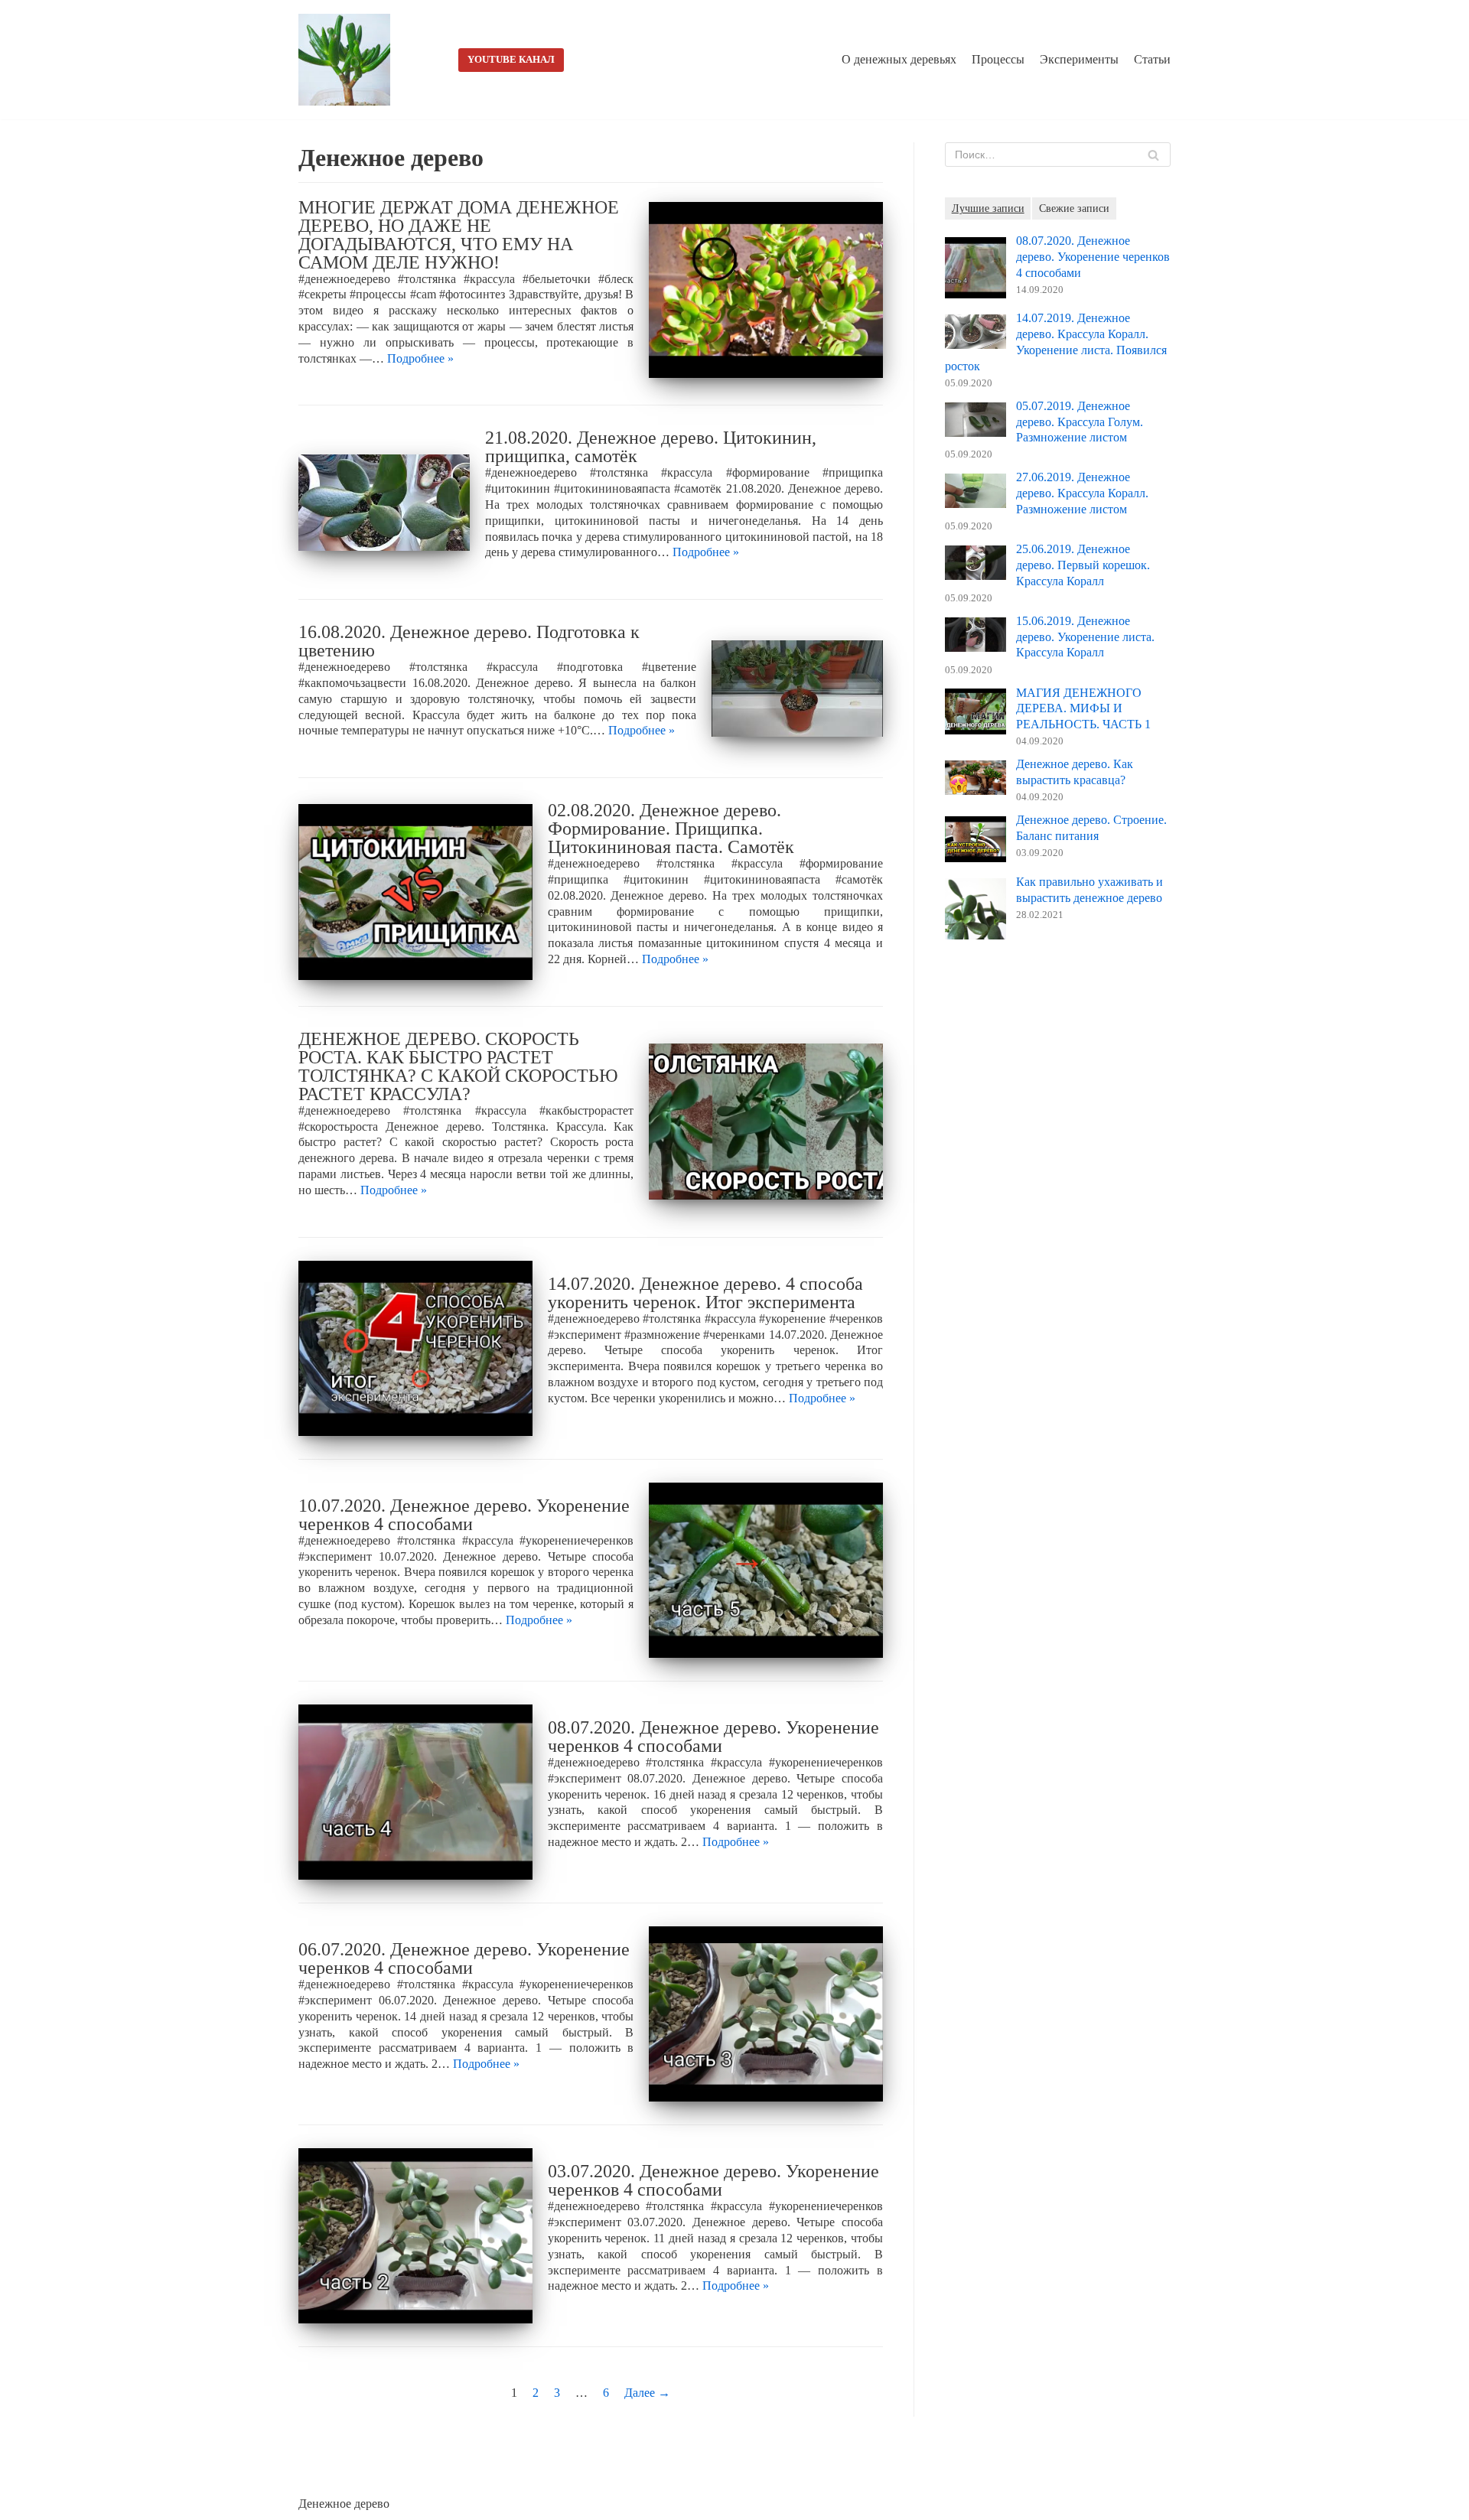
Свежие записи (1074, 208)
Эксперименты (1079, 59)
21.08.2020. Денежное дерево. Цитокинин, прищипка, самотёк (651, 447)
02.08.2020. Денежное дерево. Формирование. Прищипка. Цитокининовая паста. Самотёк (671, 829)
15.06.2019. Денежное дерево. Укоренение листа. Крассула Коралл (1085, 637)
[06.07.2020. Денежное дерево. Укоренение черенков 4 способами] (766, 2014)
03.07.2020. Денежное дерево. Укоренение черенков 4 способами (713, 2180)
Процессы (998, 59)
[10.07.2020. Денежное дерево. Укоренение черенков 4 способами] (766, 1570)
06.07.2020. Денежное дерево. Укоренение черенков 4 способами (464, 1958)
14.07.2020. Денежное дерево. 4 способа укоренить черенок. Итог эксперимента (705, 1293)
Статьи (1152, 59)
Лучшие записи (988, 208)
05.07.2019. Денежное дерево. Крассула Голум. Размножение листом (1080, 422)
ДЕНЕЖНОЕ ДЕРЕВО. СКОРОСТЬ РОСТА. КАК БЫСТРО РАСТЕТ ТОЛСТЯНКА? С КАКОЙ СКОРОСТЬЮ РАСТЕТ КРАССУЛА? (458, 1066)
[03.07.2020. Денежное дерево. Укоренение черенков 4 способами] (415, 2236)
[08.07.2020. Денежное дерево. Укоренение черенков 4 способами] (415, 1792)
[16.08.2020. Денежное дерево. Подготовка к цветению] (797, 689)
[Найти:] (1058, 155)
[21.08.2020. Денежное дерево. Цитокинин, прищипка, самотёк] (384, 503)
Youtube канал (511, 60)
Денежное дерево (344, 2504)
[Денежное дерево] (348, 60)
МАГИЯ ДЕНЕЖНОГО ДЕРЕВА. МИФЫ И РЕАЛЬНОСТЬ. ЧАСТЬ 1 (1083, 709)
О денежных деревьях (899, 59)
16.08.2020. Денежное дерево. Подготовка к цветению (469, 641)
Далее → (647, 2393)
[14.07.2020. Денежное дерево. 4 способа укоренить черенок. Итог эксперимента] (415, 1348)
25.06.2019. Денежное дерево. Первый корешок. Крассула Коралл (1083, 565)
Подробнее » (420, 358)
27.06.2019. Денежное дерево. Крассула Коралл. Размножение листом (1082, 493)
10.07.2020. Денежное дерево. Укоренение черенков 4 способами (464, 1515)
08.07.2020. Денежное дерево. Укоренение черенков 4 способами (713, 1737)
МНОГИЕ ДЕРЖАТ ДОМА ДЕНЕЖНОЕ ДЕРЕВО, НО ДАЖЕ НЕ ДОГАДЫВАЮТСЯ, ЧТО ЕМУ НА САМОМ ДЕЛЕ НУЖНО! (459, 235)
